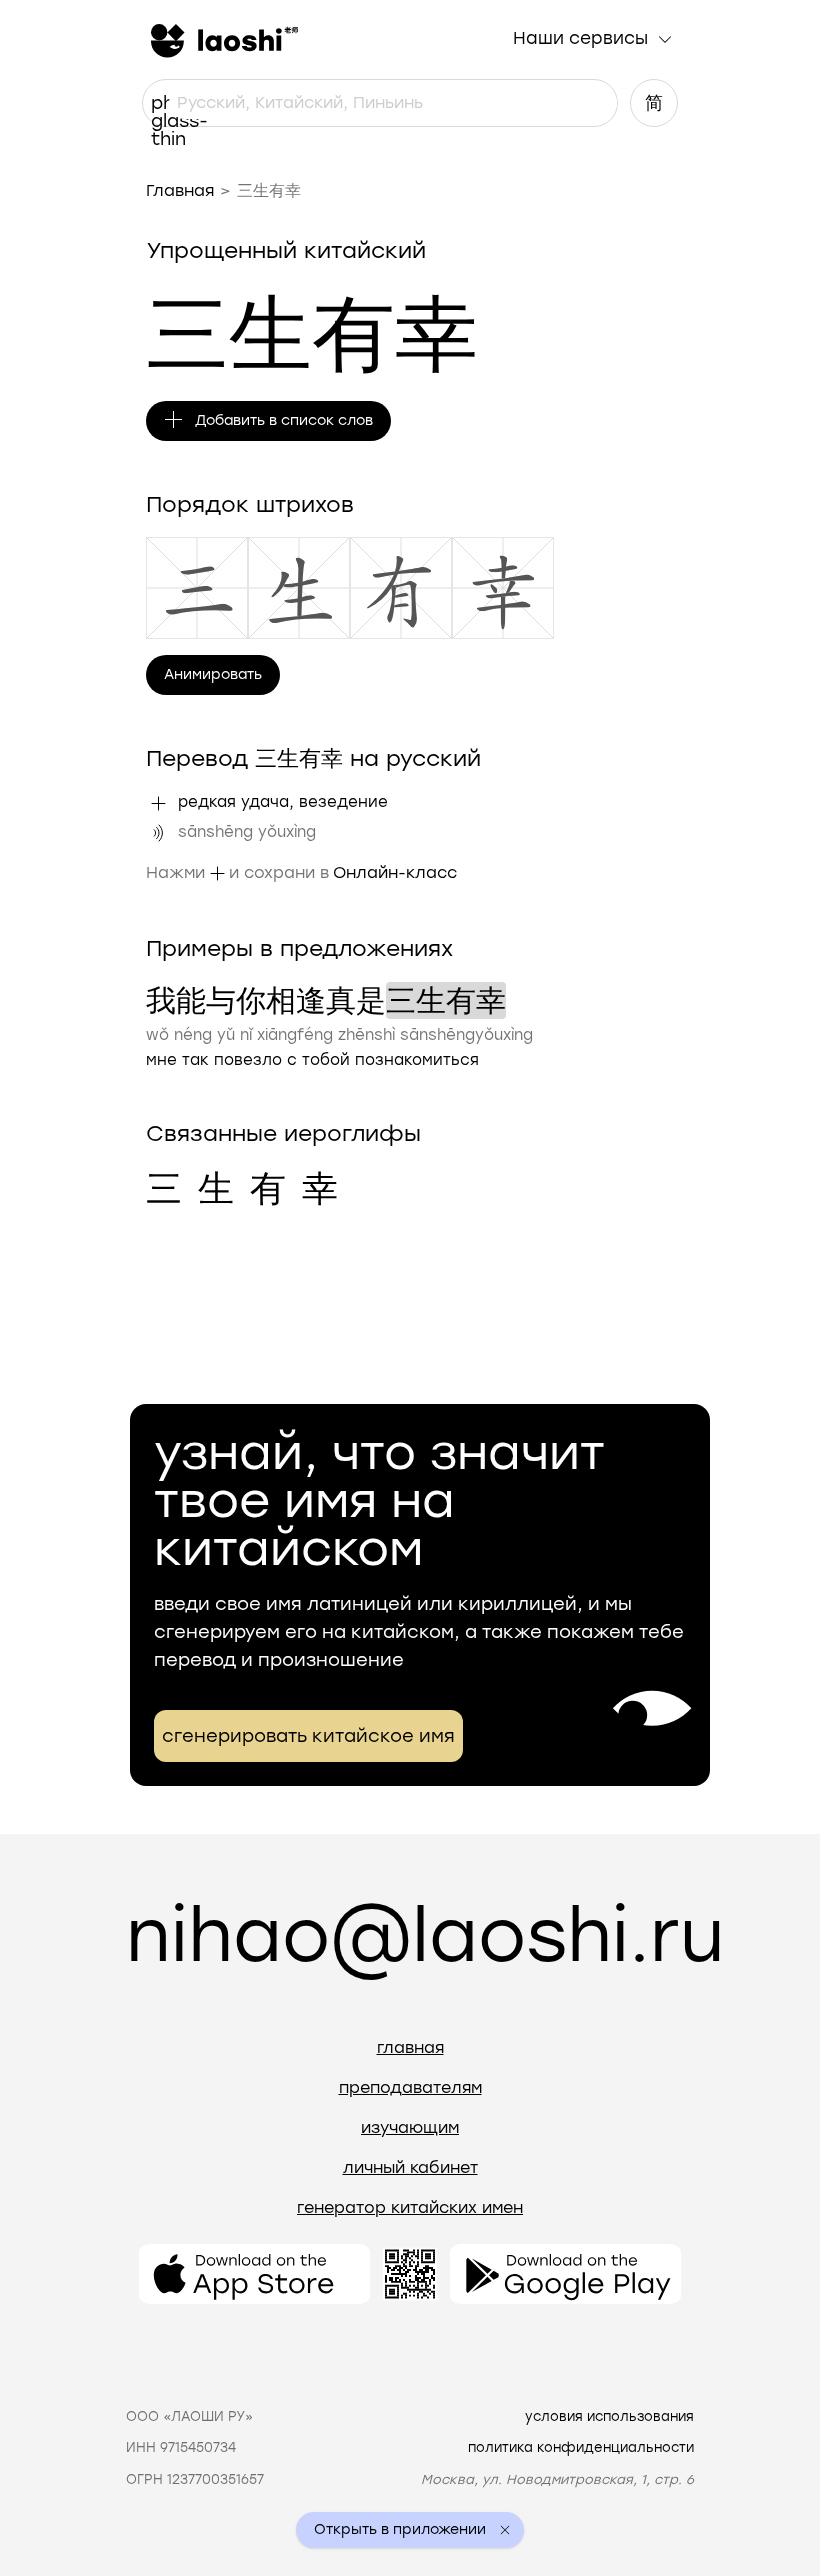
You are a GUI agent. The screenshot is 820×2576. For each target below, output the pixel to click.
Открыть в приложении (400, 2530)
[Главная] (222, 39)
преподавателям (410, 2087)
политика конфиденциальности (581, 2447)
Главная (180, 190)
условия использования (609, 2416)
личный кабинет (410, 2167)
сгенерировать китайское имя (308, 1736)
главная (410, 2047)
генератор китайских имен (410, 2207)
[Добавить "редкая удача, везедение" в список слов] (158, 803)
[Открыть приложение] (254, 2274)
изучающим (410, 2127)
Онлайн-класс (395, 872)
